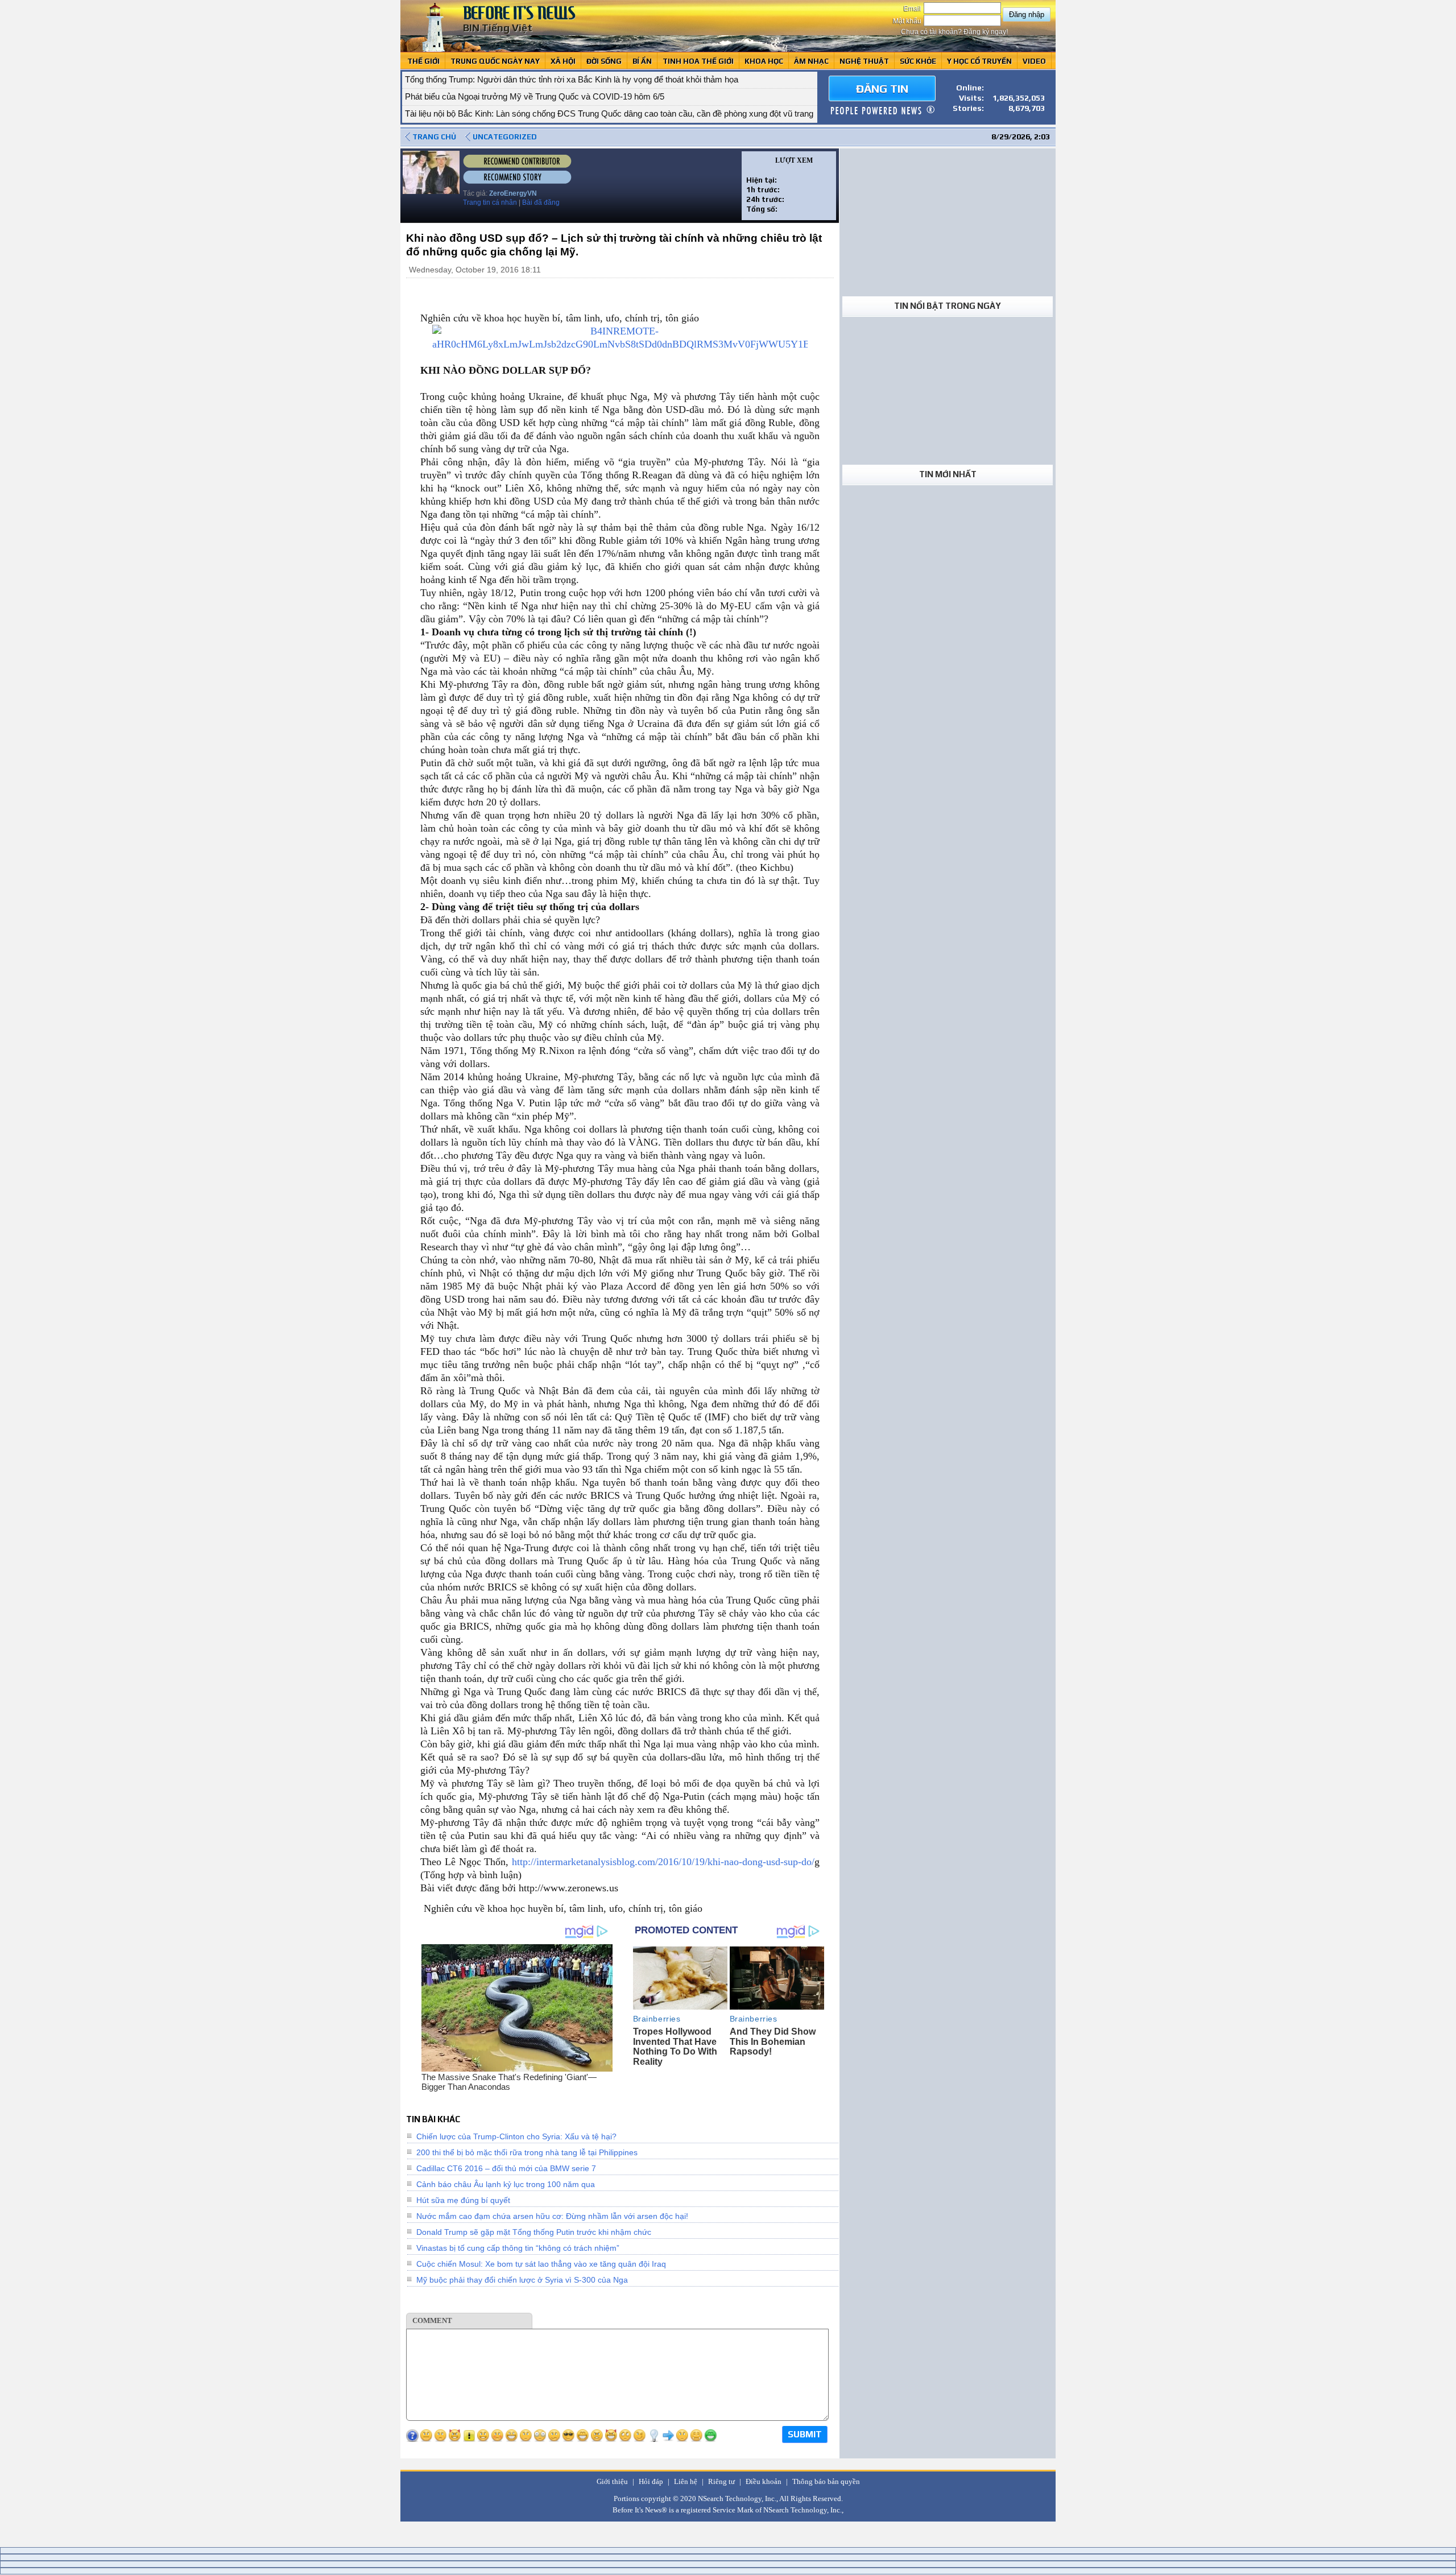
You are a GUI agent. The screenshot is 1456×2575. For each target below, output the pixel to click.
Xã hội (563, 61)
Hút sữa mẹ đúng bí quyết (463, 2200)
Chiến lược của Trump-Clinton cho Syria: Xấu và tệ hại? (516, 2136)
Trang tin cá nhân (490, 202)
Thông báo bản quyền (826, 2481)
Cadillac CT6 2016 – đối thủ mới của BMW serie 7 (506, 2168)
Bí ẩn (642, 61)
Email (913, 9)
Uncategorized (505, 137)
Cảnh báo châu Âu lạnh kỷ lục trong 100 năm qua (506, 2184)
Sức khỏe (918, 61)
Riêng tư (721, 2481)
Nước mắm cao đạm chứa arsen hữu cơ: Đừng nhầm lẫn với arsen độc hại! (552, 2216)
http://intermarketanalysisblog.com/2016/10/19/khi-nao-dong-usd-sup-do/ (663, 1862)
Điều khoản (764, 2481)
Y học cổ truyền (979, 61)
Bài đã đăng (541, 202)
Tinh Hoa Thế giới (698, 61)
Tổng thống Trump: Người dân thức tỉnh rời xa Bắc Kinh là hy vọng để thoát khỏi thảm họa (572, 79)
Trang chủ (434, 137)
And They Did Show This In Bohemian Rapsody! (773, 2041)
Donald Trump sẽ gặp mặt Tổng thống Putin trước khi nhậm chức (534, 2232)
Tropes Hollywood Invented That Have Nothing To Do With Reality (675, 2047)
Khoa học (764, 61)
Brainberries (657, 2019)
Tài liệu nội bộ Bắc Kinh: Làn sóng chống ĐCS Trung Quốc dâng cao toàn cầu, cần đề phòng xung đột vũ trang (609, 113)
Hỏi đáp (651, 2481)
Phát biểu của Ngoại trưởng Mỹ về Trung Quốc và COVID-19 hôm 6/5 (535, 96)
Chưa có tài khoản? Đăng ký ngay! (954, 32)
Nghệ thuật (864, 61)
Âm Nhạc (811, 61)
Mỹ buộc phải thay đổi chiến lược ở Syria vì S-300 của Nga (522, 2280)
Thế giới (423, 61)
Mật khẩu (908, 21)
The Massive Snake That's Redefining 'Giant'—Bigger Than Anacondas (509, 2082)
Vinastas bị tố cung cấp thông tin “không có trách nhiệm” (518, 2248)
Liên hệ (686, 2481)
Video (1034, 61)
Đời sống (604, 61)
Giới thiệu (612, 2481)
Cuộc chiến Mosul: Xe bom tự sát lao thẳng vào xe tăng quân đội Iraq (541, 2264)
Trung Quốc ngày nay (495, 61)
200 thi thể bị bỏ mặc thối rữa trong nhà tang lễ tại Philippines (527, 2152)
